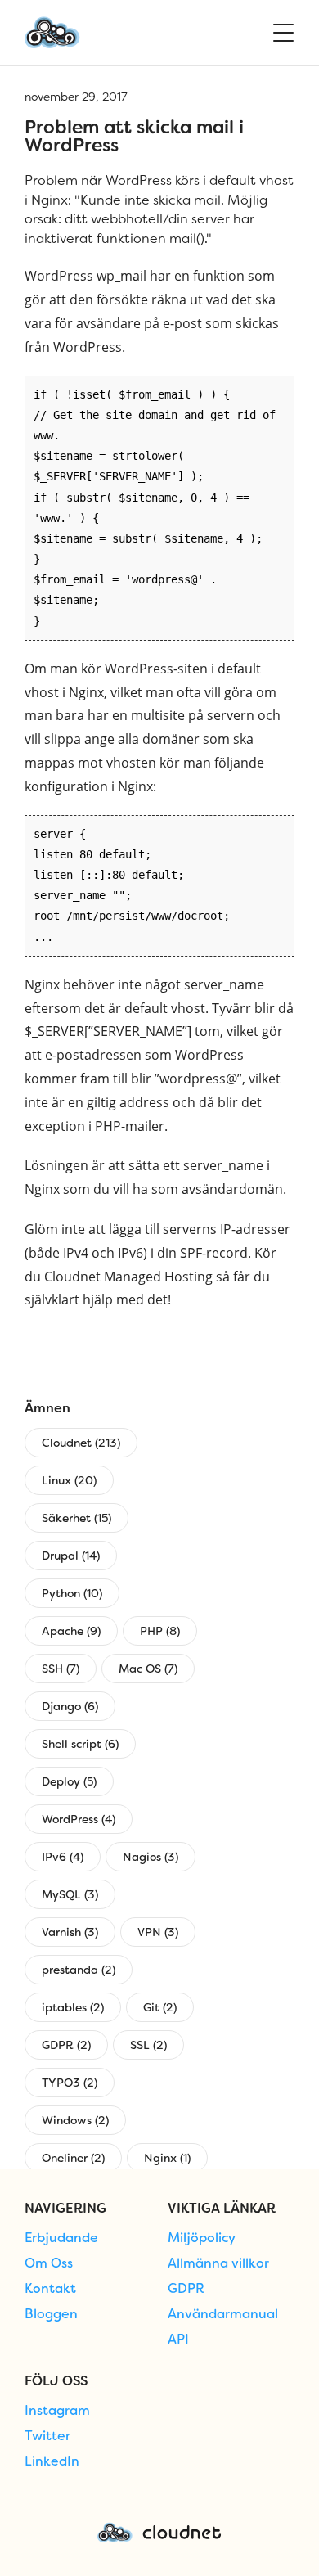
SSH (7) (61, 1669)
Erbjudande (61, 2238)
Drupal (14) (71, 1556)
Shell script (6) (80, 1744)
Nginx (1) (167, 2158)
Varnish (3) (70, 1932)
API (178, 2340)
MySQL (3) (70, 1894)
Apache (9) (71, 1631)
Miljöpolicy (202, 2238)
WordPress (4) (79, 1819)
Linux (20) (69, 1480)
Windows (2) (75, 2120)
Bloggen (51, 2314)
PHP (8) (160, 1631)
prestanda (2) (79, 1970)
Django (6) (70, 1706)
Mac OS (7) (148, 1669)
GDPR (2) (66, 2045)
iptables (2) (73, 2007)
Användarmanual (223, 2314)
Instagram (57, 2411)
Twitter (47, 2436)
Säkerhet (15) (76, 1518)
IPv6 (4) (63, 1857)
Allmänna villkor (218, 2263)
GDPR (186, 2289)
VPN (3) (158, 1932)
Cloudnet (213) (81, 1443)
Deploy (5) (69, 1781)
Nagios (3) (151, 1857)
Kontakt (50, 2289)
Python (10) (72, 1593)
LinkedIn (52, 2461)
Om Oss (49, 2263)
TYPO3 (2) (70, 2083)
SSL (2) (148, 2045)
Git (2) (160, 2007)
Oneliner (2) (73, 2158)
